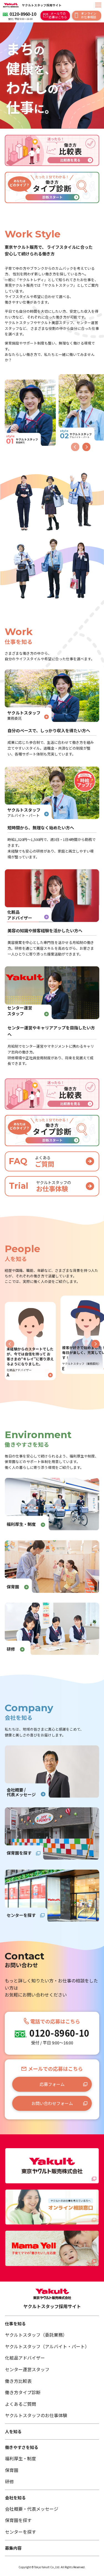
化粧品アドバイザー (25, 2358)
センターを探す (21, 2532)
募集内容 (13, 2548)
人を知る (13, 2431)
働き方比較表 (18, 2381)
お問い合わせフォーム (52, 2103)
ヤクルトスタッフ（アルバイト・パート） (47, 2346)
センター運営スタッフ (27, 2369)
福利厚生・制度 (21, 2458)
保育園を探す (18, 2520)
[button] (86, 447)
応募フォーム (52, 2084)
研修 (9, 2481)
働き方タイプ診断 (23, 2392)
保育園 (12, 2470)
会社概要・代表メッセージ (32, 2509)
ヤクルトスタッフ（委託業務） (36, 2335)
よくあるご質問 (21, 2404)
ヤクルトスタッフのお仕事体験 (36, 2415)
